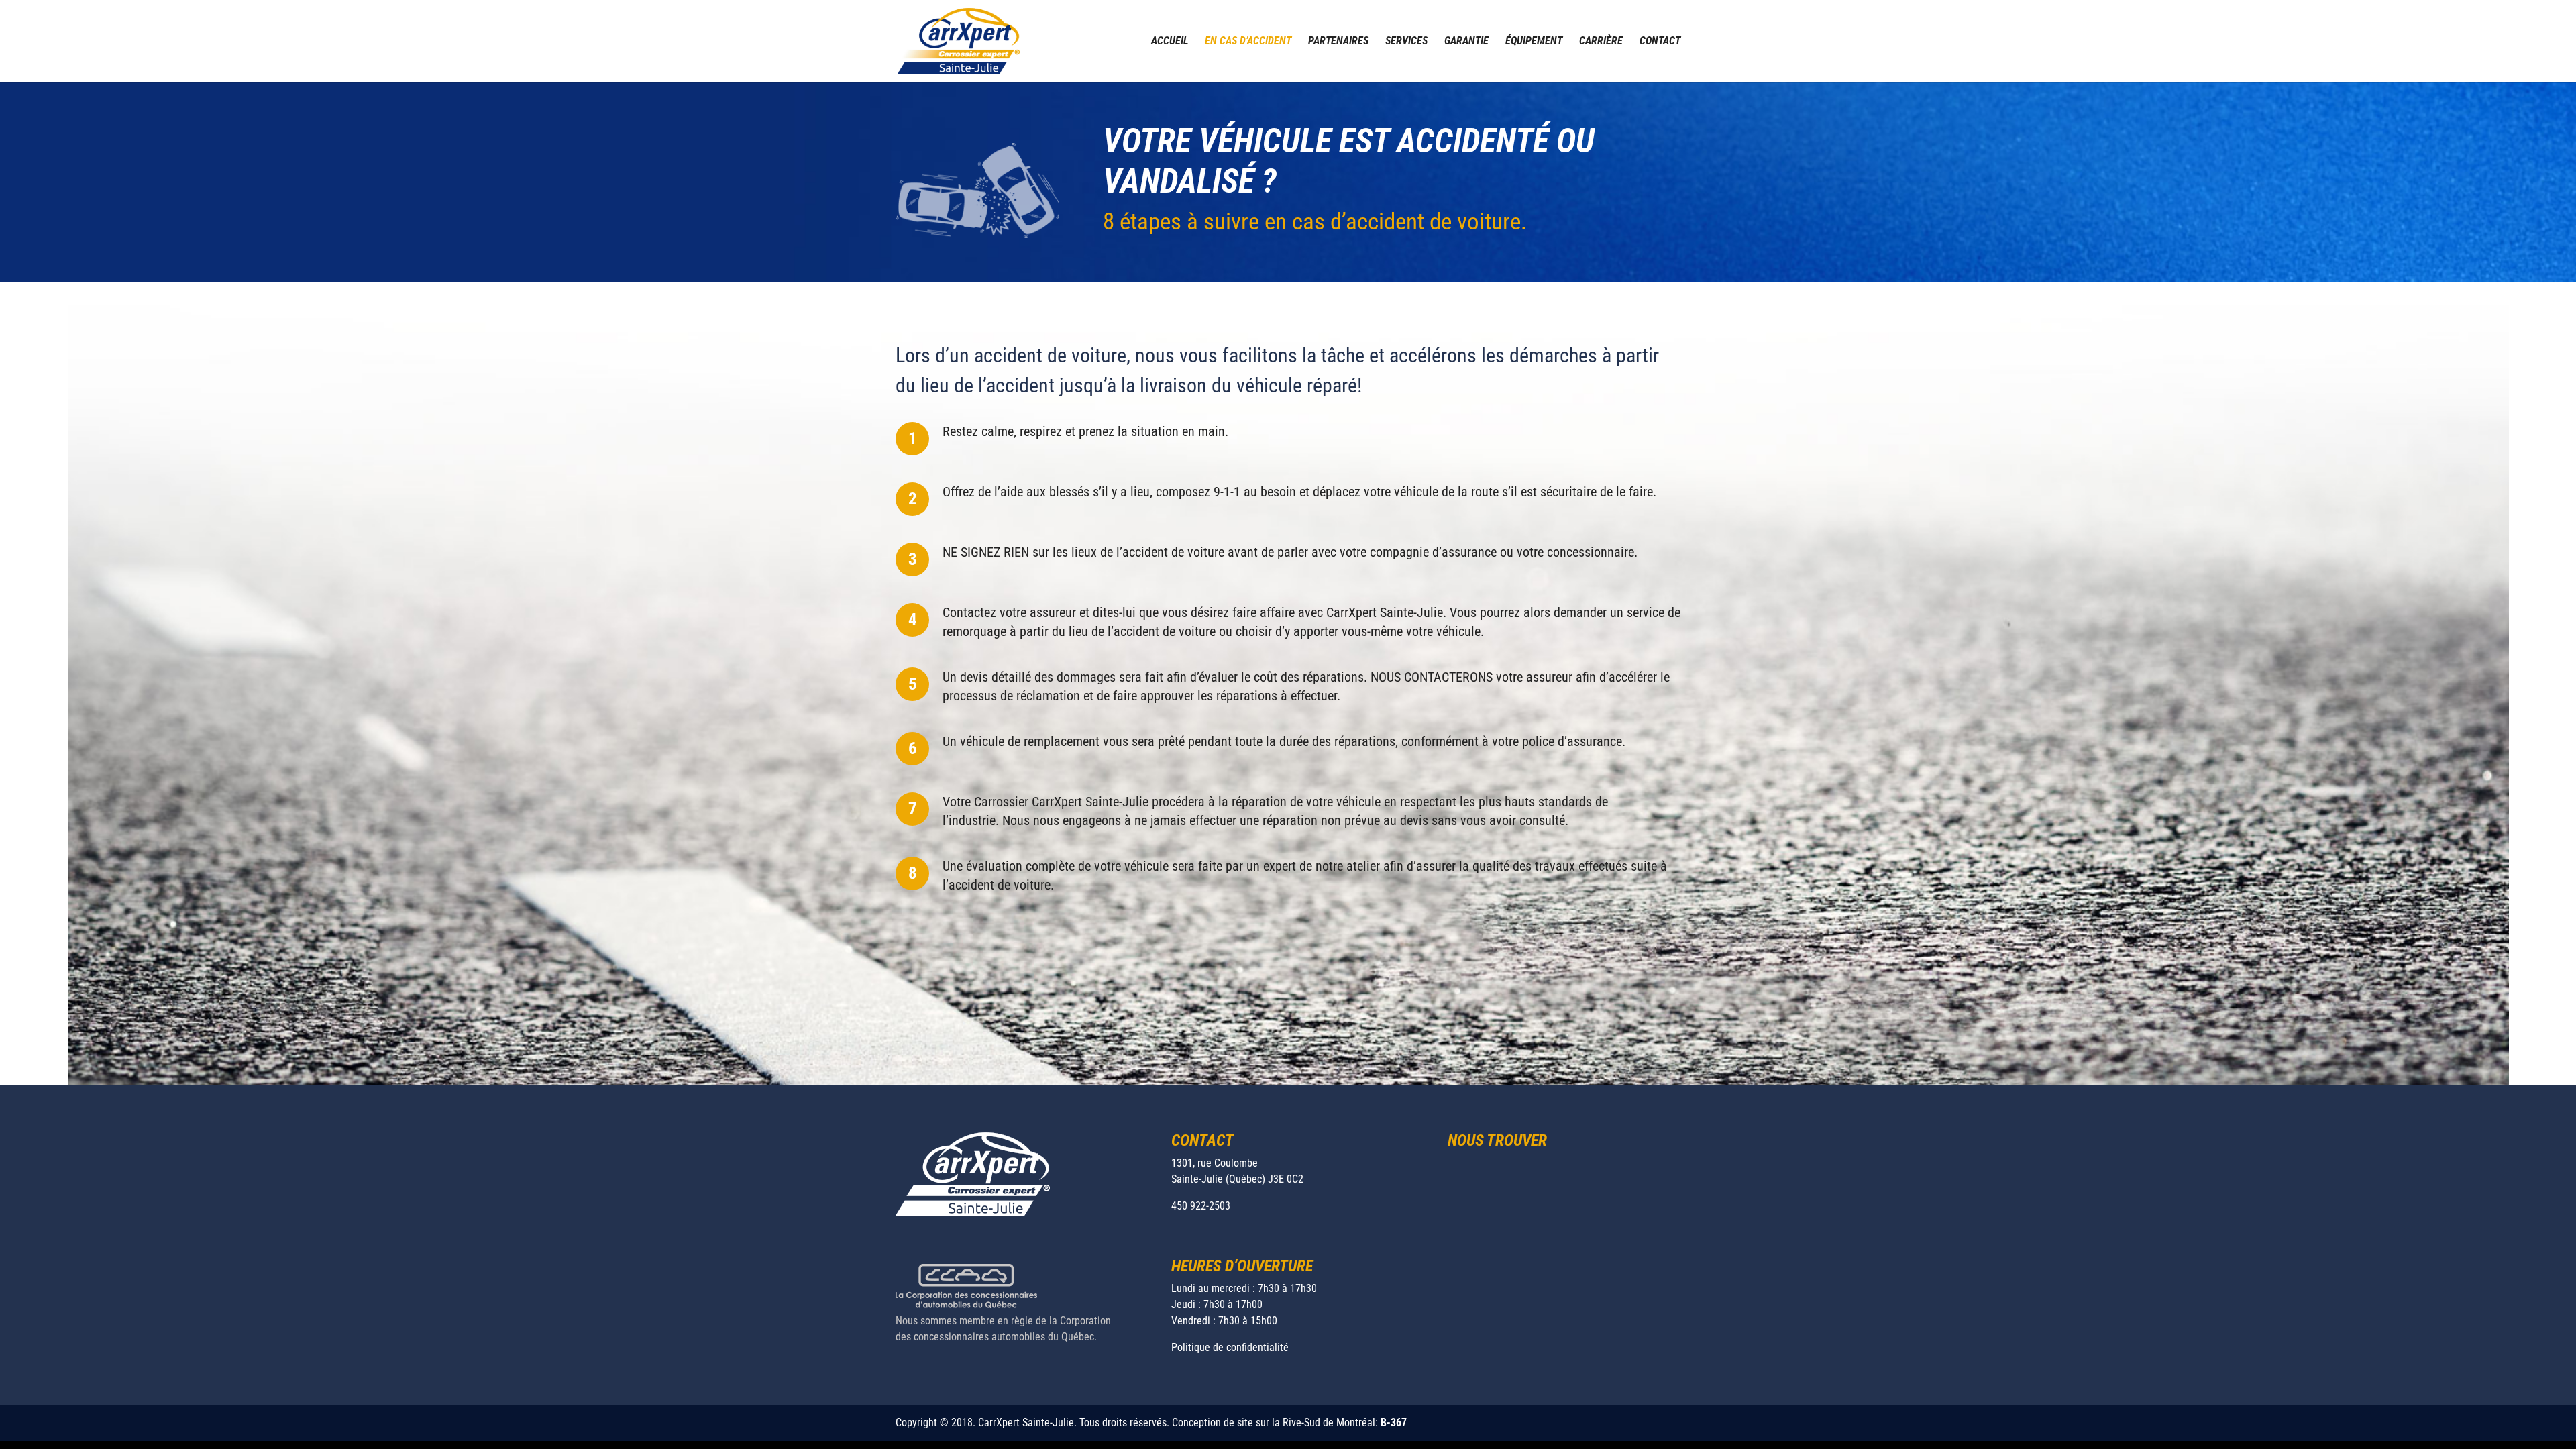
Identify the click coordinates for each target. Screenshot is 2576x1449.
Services (1406, 42)
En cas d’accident (1248, 42)
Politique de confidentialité (1230, 1347)
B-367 (1394, 1423)
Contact (1660, 42)
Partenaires (1338, 42)
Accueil (1170, 42)
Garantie (1466, 42)
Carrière (1601, 42)
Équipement (1534, 42)
